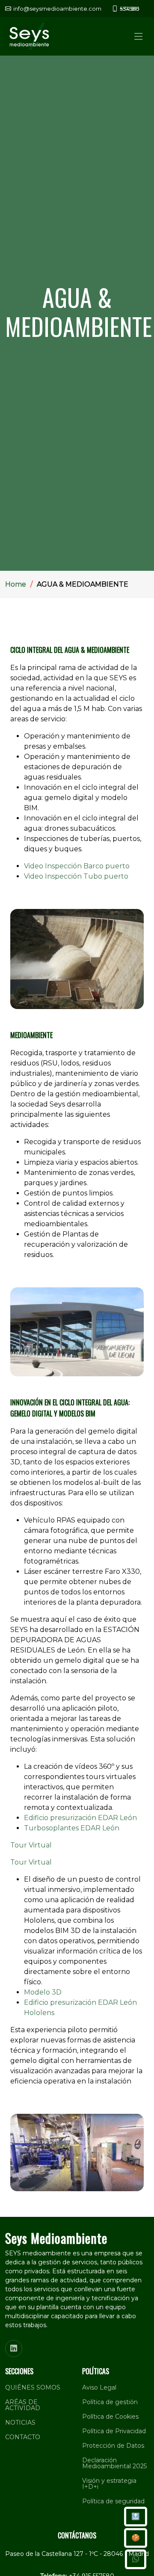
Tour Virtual (31, 1845)
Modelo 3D (43, 1992)
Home (16, 584)
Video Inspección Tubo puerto (76, 876)
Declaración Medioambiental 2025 (114, 2463)
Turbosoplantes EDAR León (72, 1828)
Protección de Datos (113, 2446)
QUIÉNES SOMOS (33, 2387)
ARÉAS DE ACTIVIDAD (23, 2405)
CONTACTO (23, 2437)
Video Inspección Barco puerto (77, 866)
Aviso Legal (99, 2387)
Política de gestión (110, 2402)
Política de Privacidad (114, 2431)
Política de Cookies (110, 2417)
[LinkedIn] (14, 2349)
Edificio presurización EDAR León (80, 1818)
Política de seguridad (113, 2501)
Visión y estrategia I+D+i (109, 2484)
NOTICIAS (20, 2423)
